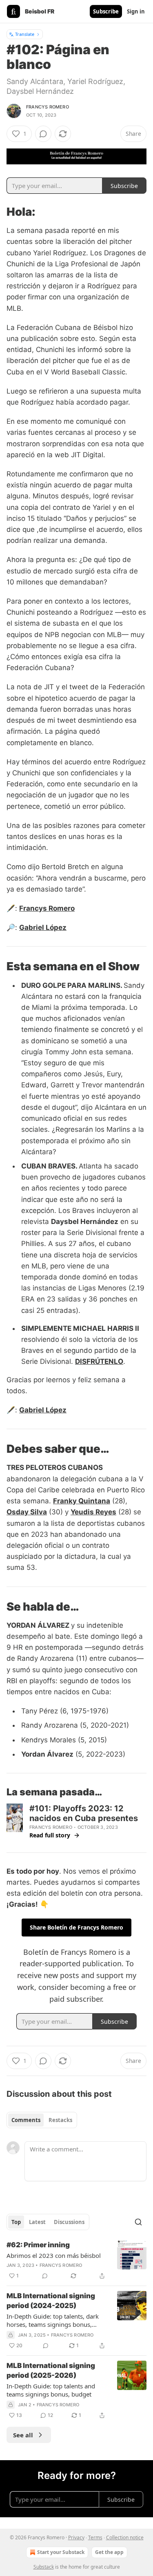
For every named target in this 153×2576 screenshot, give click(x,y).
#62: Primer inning (38, 2245)
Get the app (109, 2552)
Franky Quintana (82, 1501)
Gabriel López (43, 927)
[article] (76, 2260)
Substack (44, 2567)
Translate (25, 34)
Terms (95, 2537)
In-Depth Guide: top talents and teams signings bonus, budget (51, 2390)
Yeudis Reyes (93, 1512)
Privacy (76, 2537)
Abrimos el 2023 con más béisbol (54, 2255)
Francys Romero (48, 107)
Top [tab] (16, 2222)
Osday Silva (27, 1512)
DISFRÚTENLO (99, 1361)
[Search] (138, 2222)
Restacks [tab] (60, 2120)
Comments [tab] (26, 2120)
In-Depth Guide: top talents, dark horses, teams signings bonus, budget (53, 2320)
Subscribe (106, 11)
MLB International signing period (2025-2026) (51, 2370)
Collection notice (125, 2537)
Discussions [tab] (69, 2222)
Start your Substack (61, 2552)
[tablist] (42, 2120)
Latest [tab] (37, 2222)
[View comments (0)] (43, 134)
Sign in (136, 11)
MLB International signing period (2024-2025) (51, 2301)
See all (23, 2435)
